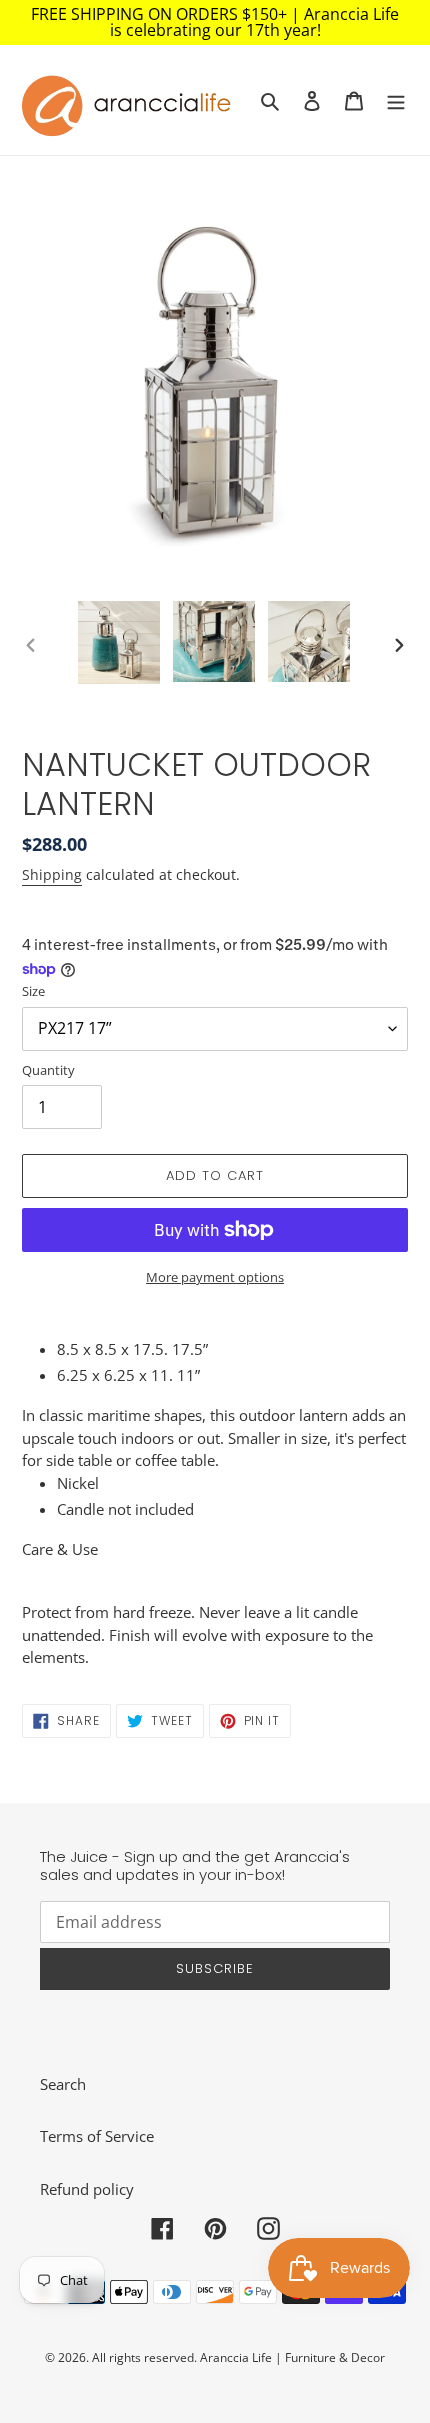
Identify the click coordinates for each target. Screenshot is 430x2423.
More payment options (215, 1277)
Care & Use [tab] (60, 1549)
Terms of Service (97, 2136)
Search (63, 2084)
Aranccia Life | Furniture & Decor (292, 2357)
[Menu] (396, 100)
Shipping (52, 874)
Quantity (48, 1070)
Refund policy (87, 2189)
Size (33, 991)
